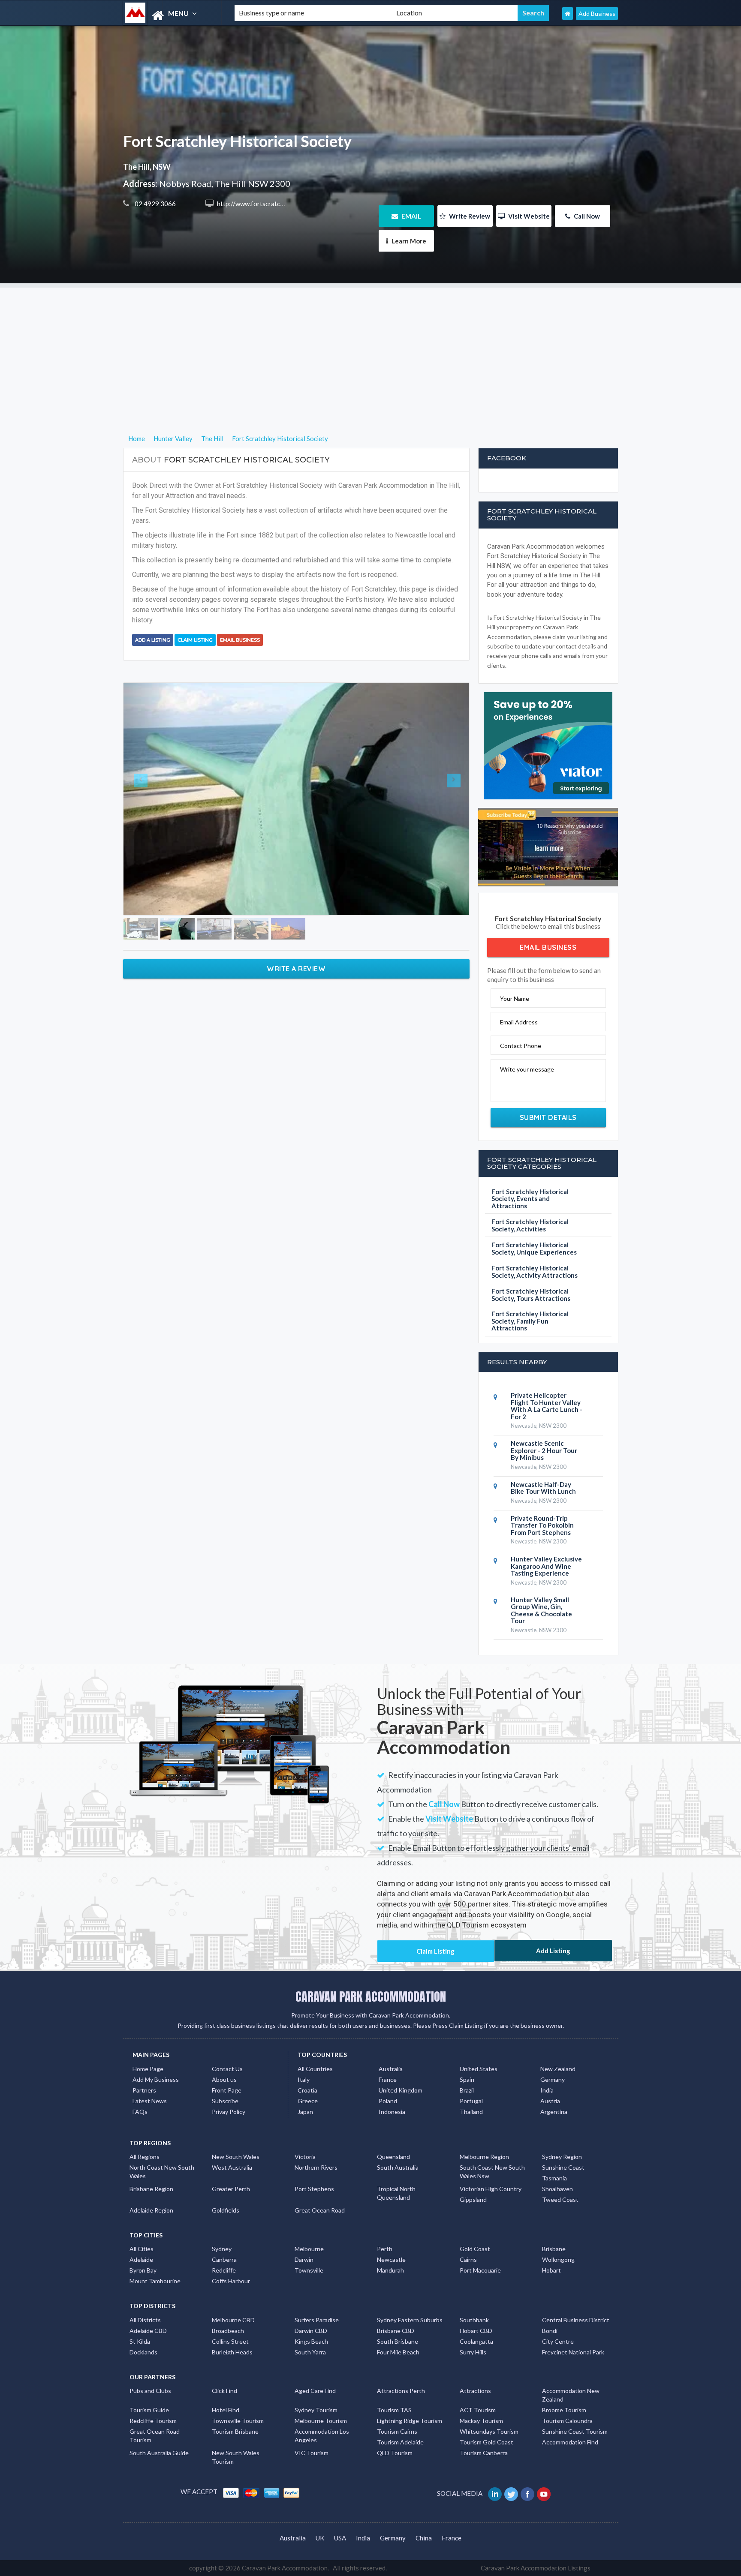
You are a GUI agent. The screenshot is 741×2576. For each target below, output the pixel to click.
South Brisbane (398, 2341)
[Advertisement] (370, 348)
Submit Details (548, 1117)
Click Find (224, 2391)
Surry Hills (473, 2352)
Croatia (307, 2090)
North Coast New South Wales (162, 2172)
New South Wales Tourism (236, 2457)
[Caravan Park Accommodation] (172, 16)
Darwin (304, 2259)
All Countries (315, 2069)
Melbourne (309, 2249)
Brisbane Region (151, 2189)
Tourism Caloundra (567, 2421)
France (388, 2079)
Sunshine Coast (563, 2167)
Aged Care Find (315, 2391)
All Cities (142, 2249)
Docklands (143, 2352)
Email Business (240, 640)
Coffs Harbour (231, 2281)
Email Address (519, 1022)
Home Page (148, 2069)
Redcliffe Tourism (153, 2421)
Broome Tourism (564, 2410)
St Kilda (140, 2341)
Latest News (150, 2101)
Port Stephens (314, 2189)
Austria (550, 2101)
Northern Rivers (316, 2167)
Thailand (471, 2112)
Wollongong (558, 2259)
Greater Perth (231, 2189)
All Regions (145, 2157)
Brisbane (554, 2249)
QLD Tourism (395, 2453)
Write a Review (296, 961)
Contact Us (227, 2069)
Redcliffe (224, 2270)
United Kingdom (401, 2090)
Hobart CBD (476, 2331)
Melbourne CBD (233, 2320)
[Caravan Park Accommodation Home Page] (568, 14)
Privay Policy (229, 2112)
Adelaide (141, 2259)
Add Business (597, 14)
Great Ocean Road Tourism (155, 2436)
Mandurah (390, 2270)
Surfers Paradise (317, 2320)
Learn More (408, 241)
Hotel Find (226, 2410)
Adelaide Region (151, 2210)
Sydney (222, 2249)
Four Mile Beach (398, 2352)
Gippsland (473, 2199)
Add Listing (553, 1951)
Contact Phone (521, 1046)
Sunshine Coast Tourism (575, 2431)
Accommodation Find (570, 2442)
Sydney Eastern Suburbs (410, 2320)
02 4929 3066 (155, 204)
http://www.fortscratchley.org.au (264, 204)
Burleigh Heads (232, 2352)
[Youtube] (544, 2493)
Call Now (586, 216)
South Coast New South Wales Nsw (492, 2172)
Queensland (393, 2157)
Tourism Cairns (397, 2431)
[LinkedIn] (496, 2493)
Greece (308, 2101)
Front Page (227, 2090)
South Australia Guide (159, 2453)
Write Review (469, 216)
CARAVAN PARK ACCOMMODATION (371, 1997)
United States (479, 2069)
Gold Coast (475, 2249)
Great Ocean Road (320, 2210)
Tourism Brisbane (235, 2431)
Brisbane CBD (396, 2331)
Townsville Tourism (238, 2421)
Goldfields (226, 2210)
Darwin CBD (311, 2331)
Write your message (527, 1069)
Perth (385, 2249)
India (547, 2090)
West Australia (232, 2167)
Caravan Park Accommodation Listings (536, 2568)
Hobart (551, 2270)
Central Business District (576, 2320)
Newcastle (391, 2259)
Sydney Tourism (316, 2410)
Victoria (305, 2157)
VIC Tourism (312, 2453)
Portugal (471, 2101)
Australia (391, 2069)
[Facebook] (528, 2493)
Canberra (224, 2259)
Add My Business (156, 2079)
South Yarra (310, 2352)
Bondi (550, 2331)
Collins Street (230, 2341)
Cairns (468, 2259)
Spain (467, 2079)
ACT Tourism (478, 2410)
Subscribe (225, 2101)
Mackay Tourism (481, 2421)
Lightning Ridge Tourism (410, 2421)
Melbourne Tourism (321, 2421)
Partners (144, 2090)
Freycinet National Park (573, 2352)
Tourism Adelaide (400, 2442)
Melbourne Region (484, 2157)
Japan (305, 2112)
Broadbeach (228, 2331)
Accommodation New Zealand (571, 2395)
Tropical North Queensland (396, 2193)
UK (320, 2538)
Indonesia (392, 2112)
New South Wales (236, 2157)
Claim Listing (195, 640)
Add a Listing (153, 640)
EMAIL (411, 216)
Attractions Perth (401, 2391)
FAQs (140, 2112)
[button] (149, 795)
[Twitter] (512, 2493)
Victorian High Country (491, 2189)
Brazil (467, 2090)
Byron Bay (143, 2270)
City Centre (558, 2341)
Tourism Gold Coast (486, 2442)
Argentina (554, 2112)
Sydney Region (562, 2157)
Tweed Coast (560, 2199)
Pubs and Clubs (150, 2391)
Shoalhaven (557, 2189)
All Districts (145, 2320)
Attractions (475, 2391)
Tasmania (554, 2178)
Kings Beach (311, 2341)
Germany (553, 2079)
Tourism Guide (149, 2410)
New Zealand (558, 2069)
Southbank (474, 2320)
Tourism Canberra (484, 2453)
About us (224, 2079)
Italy (304, 2079)
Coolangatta (476, 2341)
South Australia (398, 2167)
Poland (388, 2101)
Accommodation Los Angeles (322, 2436)
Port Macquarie (480, 2270)
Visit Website (528, 216)
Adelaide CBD (148, 2331)
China (424, 2538)
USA (340, 2538)
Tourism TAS (394, 2410)
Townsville (309, 2270)
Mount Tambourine (155, 2281)
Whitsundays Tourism (489, 2431)
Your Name (515, 998)
